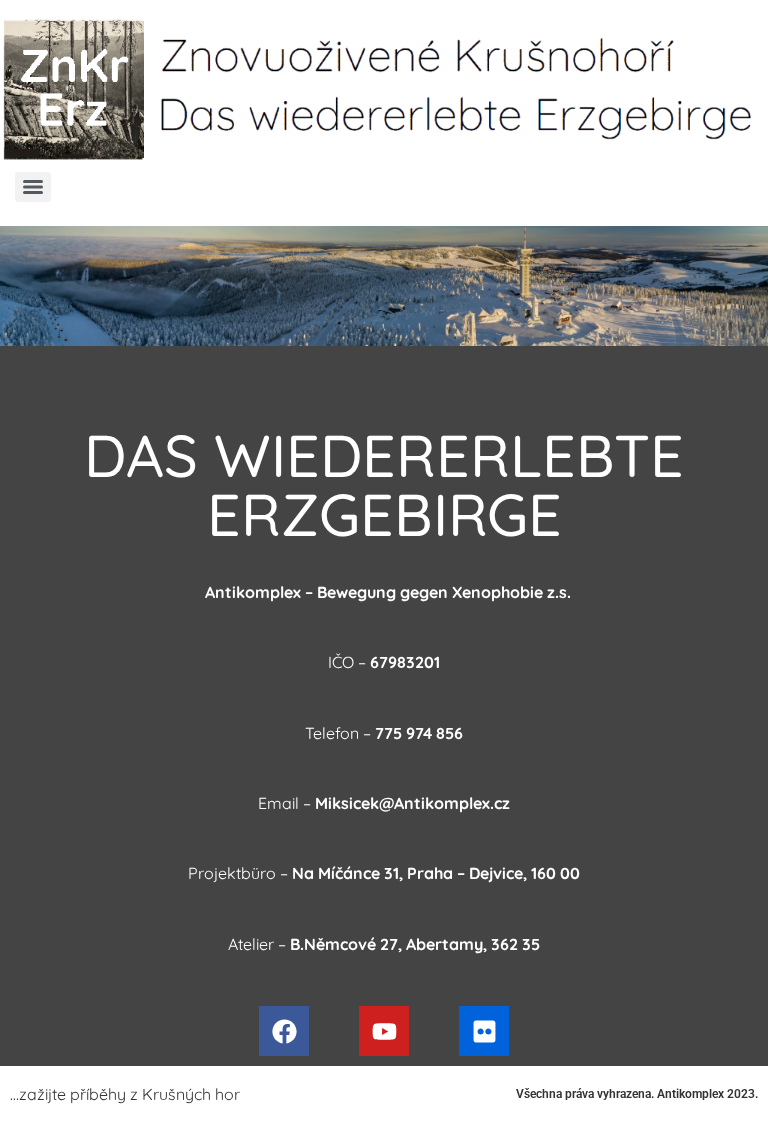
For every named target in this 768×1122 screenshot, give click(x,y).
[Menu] (33, 187)
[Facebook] (284, 1031)
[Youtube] (384, 1031)
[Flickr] (484, 1031)
